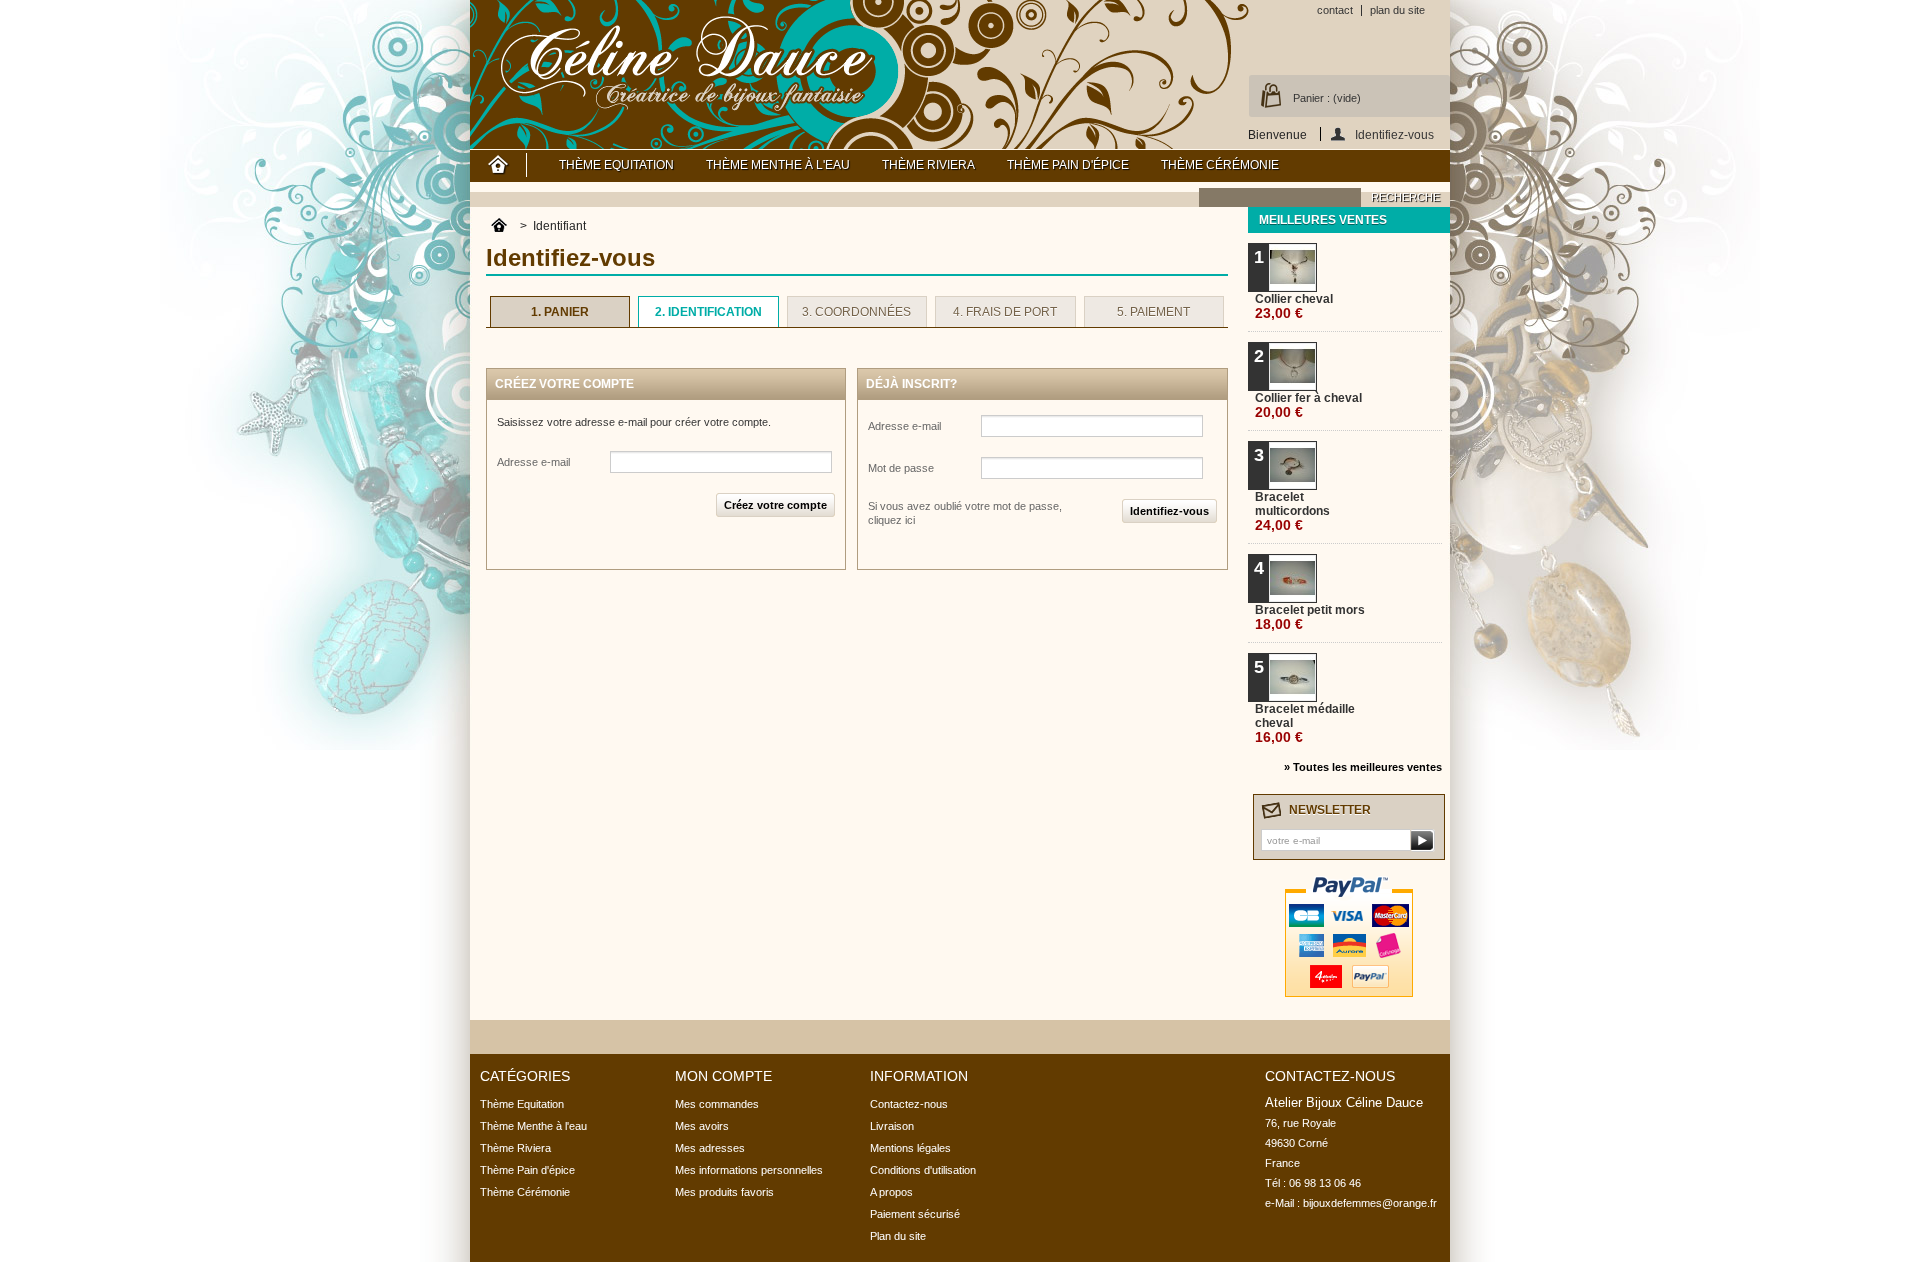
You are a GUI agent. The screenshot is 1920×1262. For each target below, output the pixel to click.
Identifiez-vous (1394, 134)
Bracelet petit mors (1310, 617)
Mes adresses (710, 1148)
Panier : (1327, 98)
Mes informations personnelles (749, 1170)
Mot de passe (901, 468)
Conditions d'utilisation (923, 1170)
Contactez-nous (909, 1104)
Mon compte (723, 1076)
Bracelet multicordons (1292, 511)
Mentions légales (910, 1148)
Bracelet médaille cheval (1305, 723)
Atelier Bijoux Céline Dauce (688, 60)
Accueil (498, 165)
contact (1335, 10)
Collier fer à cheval (1308, 405)
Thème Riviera (928, 165)
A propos (891, 1192)
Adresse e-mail (533, 462)
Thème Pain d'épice (1068, 165)
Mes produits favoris (724, 1192)
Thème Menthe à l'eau (778, 165)
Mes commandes (717, 1104)
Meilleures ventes (1323, 220)
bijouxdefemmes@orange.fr (1370, 1203)
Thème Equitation (616, 165)
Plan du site (898, 1236)
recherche (1405, 197)
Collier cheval (1294, 306)
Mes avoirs (702, 1126)
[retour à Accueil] (499, 226)
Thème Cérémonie (1220, 165)
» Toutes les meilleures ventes (1363, 767)
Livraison (892, 1126)
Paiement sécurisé (915, 1214)
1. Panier (560, 312)
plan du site (1397, 10)
